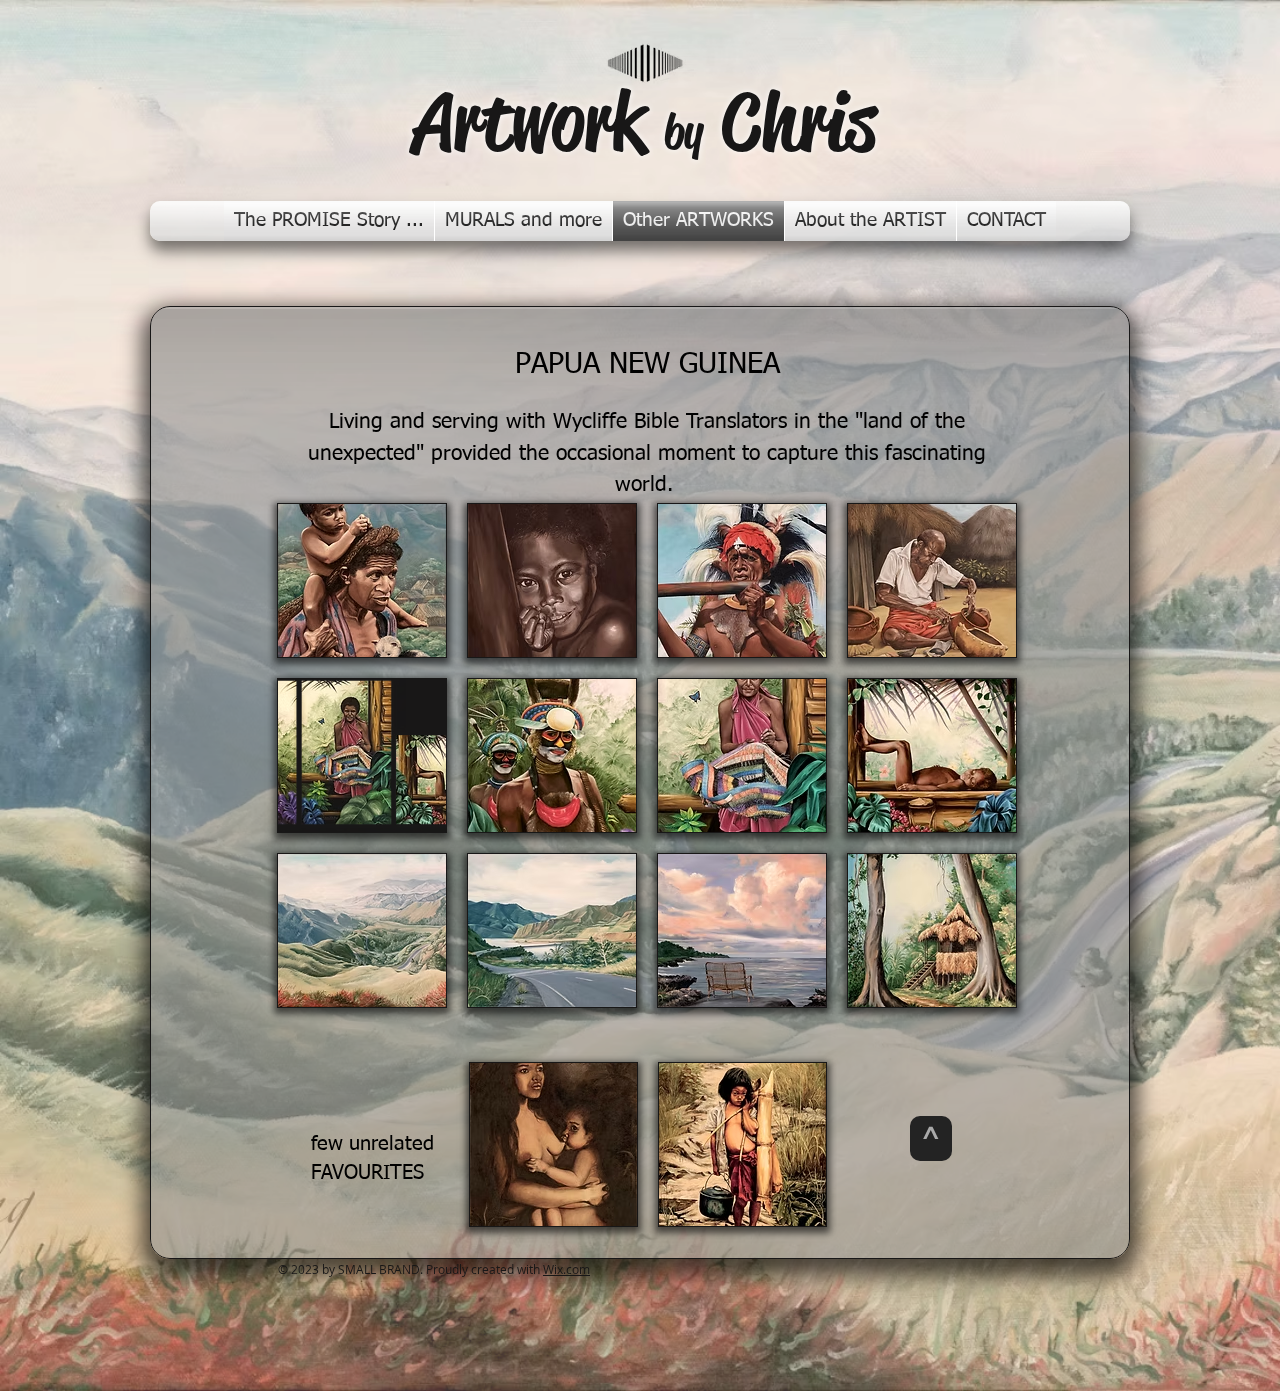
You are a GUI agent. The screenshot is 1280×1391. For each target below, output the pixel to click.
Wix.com (566, 1269)
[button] (362, 580)
